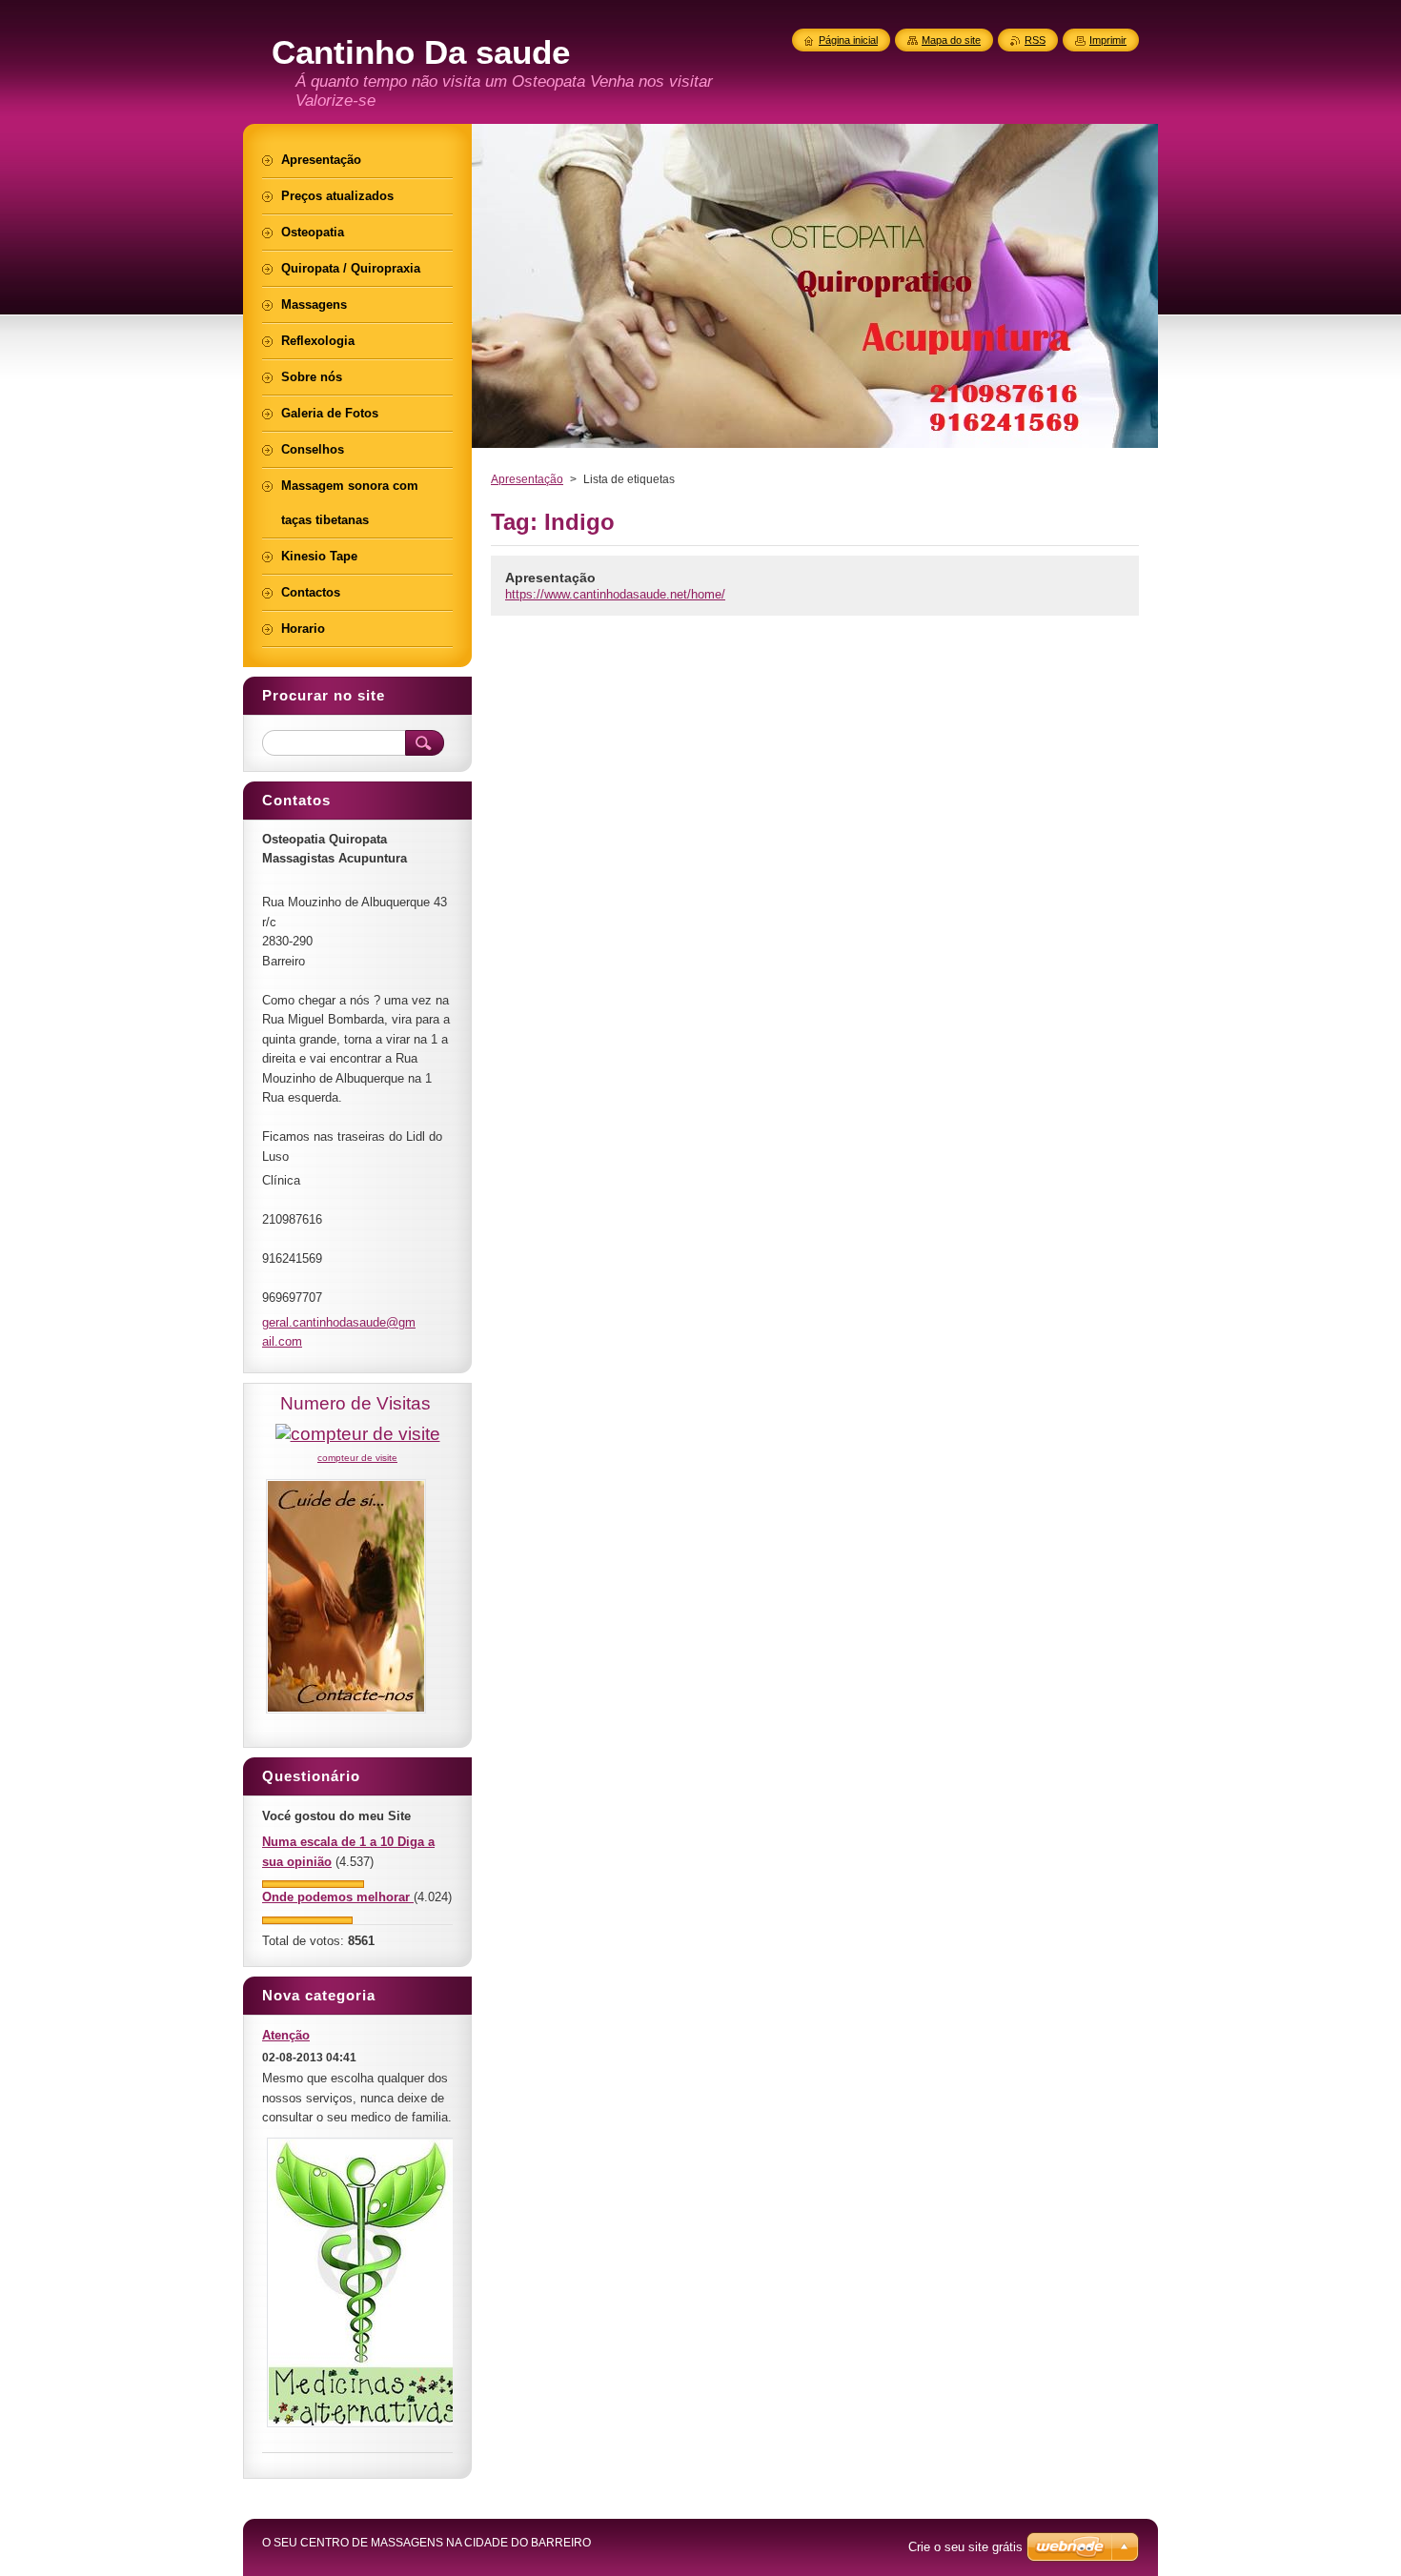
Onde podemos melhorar (338, 1897)
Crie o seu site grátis (965, 2547)
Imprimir (1108, 40)
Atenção (286, 2035)
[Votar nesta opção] (313, 1884)
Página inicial (848, 40)
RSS (1035, 40)
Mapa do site (951, 40)
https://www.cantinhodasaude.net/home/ (615, 594)
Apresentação (527, 479)
